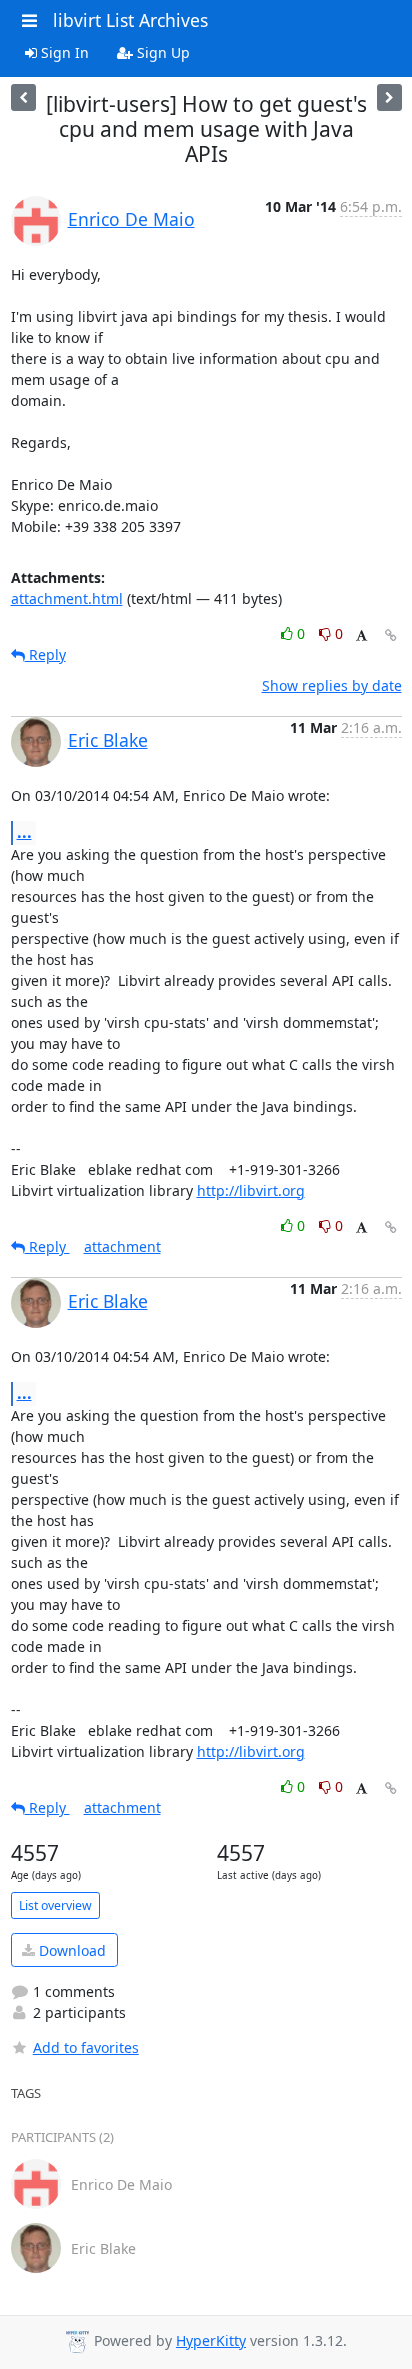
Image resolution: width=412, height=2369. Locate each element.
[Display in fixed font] (361, 636)
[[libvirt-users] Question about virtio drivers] (389, 97)
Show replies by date (332, 685)
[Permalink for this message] (391, 635)
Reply (45, 654)
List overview (55, 1905)
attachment (122, 1246)
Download (70, 1950)
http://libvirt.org (251, 1190)
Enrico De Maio (131, 219)
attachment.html (67, 598)
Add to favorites (86, 2047)
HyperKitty (211, 2340)
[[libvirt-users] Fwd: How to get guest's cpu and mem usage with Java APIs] (23, 97)
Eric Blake (108, 740)
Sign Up (161, 52)
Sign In (63, 52)
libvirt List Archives (130, 20)
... (24, 832)
